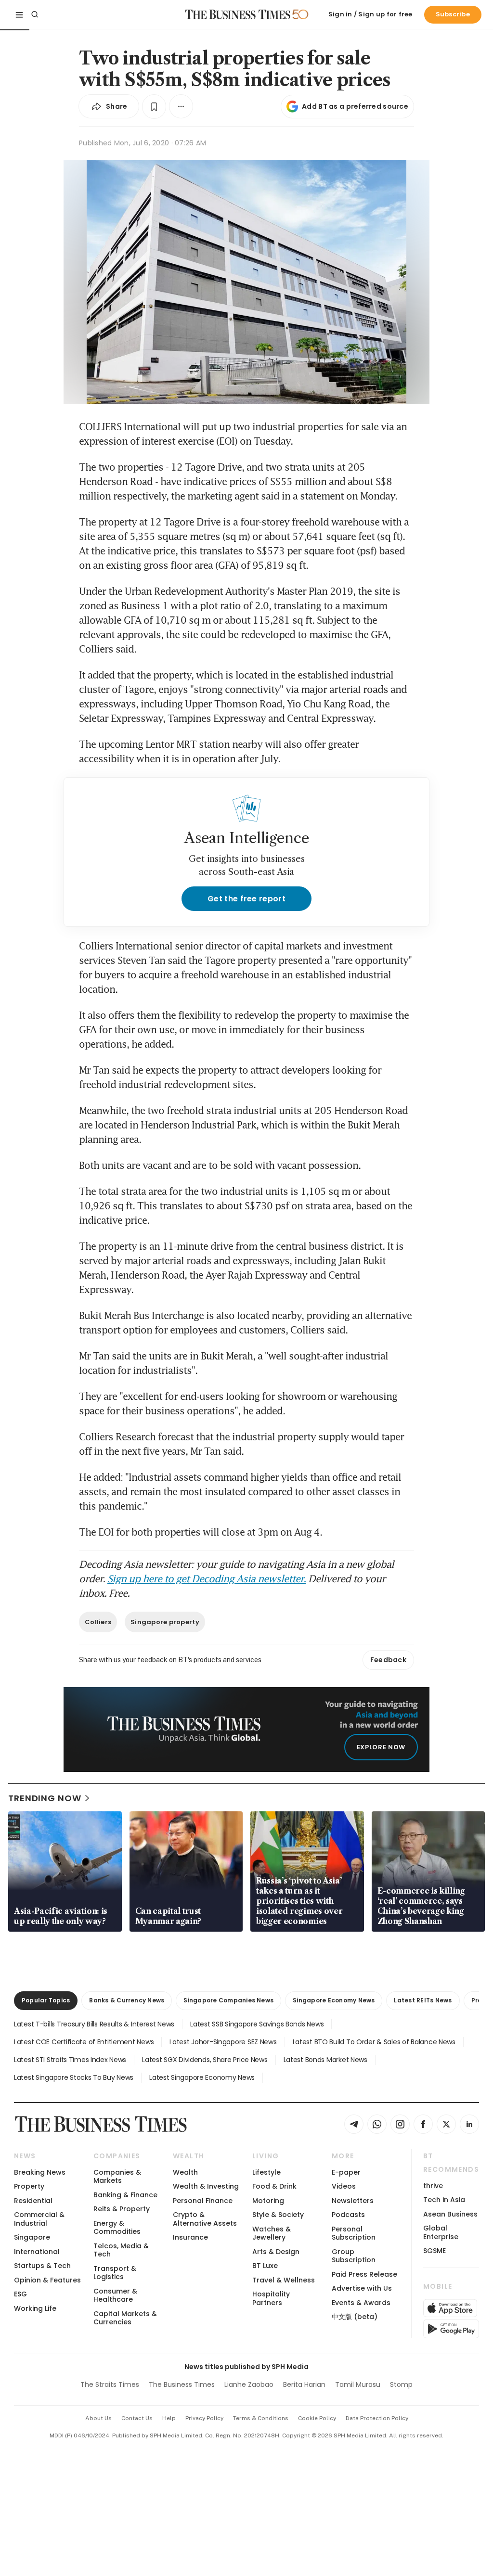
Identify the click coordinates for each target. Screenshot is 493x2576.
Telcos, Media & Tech (121, 2250)
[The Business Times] (238, 14)
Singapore (32, 2237)
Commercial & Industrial (39, 2219)
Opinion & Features (47, 2280)
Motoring (268, 2201)
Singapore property (165, 1622)
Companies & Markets (117, 2176)
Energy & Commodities (117, 2227)
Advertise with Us (362, 2288)
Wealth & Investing (206, 2186)
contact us (137, 2418)
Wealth (185, 2172)
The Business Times (182, 2384)
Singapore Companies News (228, 2000)
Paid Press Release (364, 2274)
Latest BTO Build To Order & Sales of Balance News (374, 2042)
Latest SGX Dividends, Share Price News (205, 2060)
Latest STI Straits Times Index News (70, 2060)
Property (29, 2186)
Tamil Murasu (358, 2384)
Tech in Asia (444, 2200)
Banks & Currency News (127, 2000)
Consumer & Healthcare (115, 2295)
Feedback (388, 1660)
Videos (344, 2186)
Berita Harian (304, 2384)
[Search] (35, 14)
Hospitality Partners (271, 2298)
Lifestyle (266, 2172)
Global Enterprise (441, 2232)
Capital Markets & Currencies (125, 2318)
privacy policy (204, 2418)
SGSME (435, 2251)
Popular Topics (46, 2000)
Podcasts (348, 2215)
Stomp (401, 2384)
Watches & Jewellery (272, 2233)
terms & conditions (261, 2418)
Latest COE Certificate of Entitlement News (84, 2042)
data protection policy (377, 2418)
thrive (433, 2186)
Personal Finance (203, 2201)
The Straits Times (110, 2384)
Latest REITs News (423, 2000)
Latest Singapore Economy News (202, 2077)
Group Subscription (354, 2256)
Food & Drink (274, 2186)
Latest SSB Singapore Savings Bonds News (257, 2024)
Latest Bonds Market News (325, 2060)
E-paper (346, 2172)
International (37, 2252)
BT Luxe (265, 2266)
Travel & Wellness (284, 2280)
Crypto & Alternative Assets (205, 2219)
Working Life (35, 2308)
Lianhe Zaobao (249, 2384)
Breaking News (40, 2172)
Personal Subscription (354, 2233)
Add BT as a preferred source (355, 106)
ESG (20, 2294)
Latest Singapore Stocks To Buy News (74, 2077)
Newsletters (353, 2201)
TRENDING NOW (45, 1798)
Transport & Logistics (115, 2273)
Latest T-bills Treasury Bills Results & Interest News (94, 2024)
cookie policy (317, 2418)
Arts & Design (276, 2252)
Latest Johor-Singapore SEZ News (223, 2042)
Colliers (98, 1622)
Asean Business (450, 2214)
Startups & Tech (42, 2266)
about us (98, 2418)
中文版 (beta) (355, 2317)
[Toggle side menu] (19, 14)
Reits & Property (122, 2209)
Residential (33, 2201)
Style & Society (278, 2215)
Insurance (190, 2237)
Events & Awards (361, 2303)
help (169, 2418)
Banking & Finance (125, 2195)
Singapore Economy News (334, 2000)
